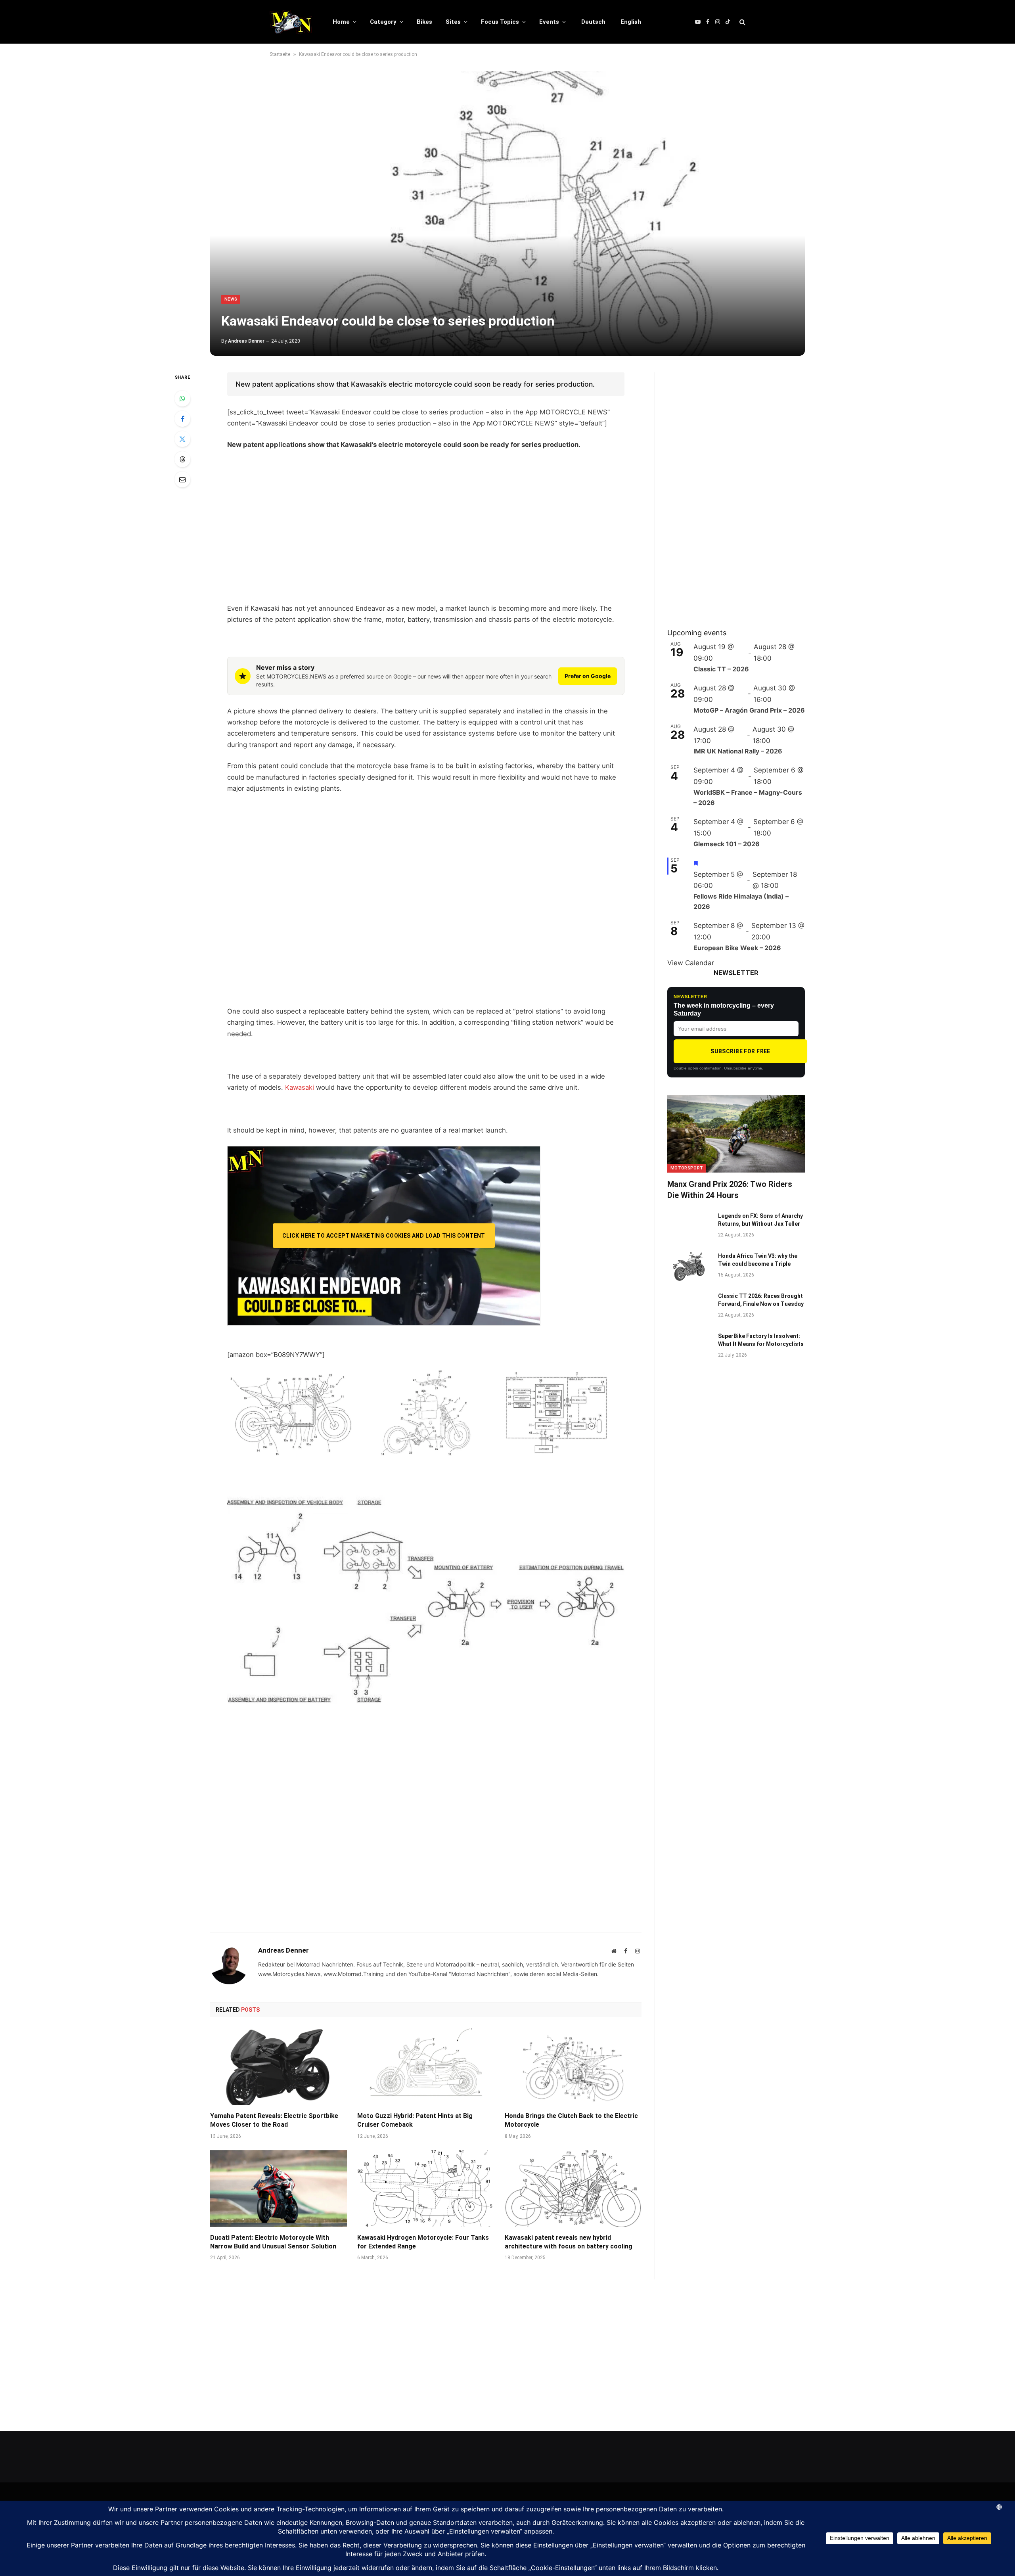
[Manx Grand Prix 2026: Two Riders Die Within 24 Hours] (736, 1134)
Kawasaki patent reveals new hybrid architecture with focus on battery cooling (569, 2242)
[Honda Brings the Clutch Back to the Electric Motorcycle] (573, 2067)
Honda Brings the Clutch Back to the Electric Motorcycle (571, 2120)
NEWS (231, 299)
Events (549, 22)
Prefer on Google (588, 676)
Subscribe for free (740, 1051)
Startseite (280, 54)
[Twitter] (182, 439)
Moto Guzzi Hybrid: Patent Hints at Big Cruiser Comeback (415, 2120)
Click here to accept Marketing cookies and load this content (384, 1236)
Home (341, 22)
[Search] (742, 22)
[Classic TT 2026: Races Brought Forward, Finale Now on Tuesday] (689, 1306)
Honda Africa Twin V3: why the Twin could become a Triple (758, 1260)
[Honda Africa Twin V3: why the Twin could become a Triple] (689, 1266)
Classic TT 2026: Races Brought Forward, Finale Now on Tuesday (761, 1300)
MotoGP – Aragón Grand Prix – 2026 (749, 710)
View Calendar (691, 963)
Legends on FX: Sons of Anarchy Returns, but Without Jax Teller (760, 1220)
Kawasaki (300, 1087)
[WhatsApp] (182, 399)
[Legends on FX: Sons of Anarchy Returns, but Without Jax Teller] (689, 1226)
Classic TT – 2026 (721, 669)
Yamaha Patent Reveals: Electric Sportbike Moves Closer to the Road (274, 2120)
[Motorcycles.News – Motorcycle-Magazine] (291, 22)
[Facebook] (182, 419)
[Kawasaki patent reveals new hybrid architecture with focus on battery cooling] (573, 2189)
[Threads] (182, 459)
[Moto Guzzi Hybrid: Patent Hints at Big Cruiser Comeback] (426, 2067)
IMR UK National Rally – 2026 (738, 751)
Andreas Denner (246, 341)
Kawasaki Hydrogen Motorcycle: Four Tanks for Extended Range (423, 2242)
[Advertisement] (426, 537)
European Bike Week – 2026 (737, 948)
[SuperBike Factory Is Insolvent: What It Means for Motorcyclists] (689, 1346)
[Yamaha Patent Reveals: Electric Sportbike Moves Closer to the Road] (279, 2067)
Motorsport (687, 1168)
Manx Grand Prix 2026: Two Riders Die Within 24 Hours (730, 1189)
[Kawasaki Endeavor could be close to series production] (507, 213)
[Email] (182, 479)
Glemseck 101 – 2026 (727, 844)
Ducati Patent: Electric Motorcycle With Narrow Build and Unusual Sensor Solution (273, 2242)
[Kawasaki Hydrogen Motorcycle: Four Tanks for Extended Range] (426, 2189)
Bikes (424, 22)
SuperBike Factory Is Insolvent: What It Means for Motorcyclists (761, 1340)
